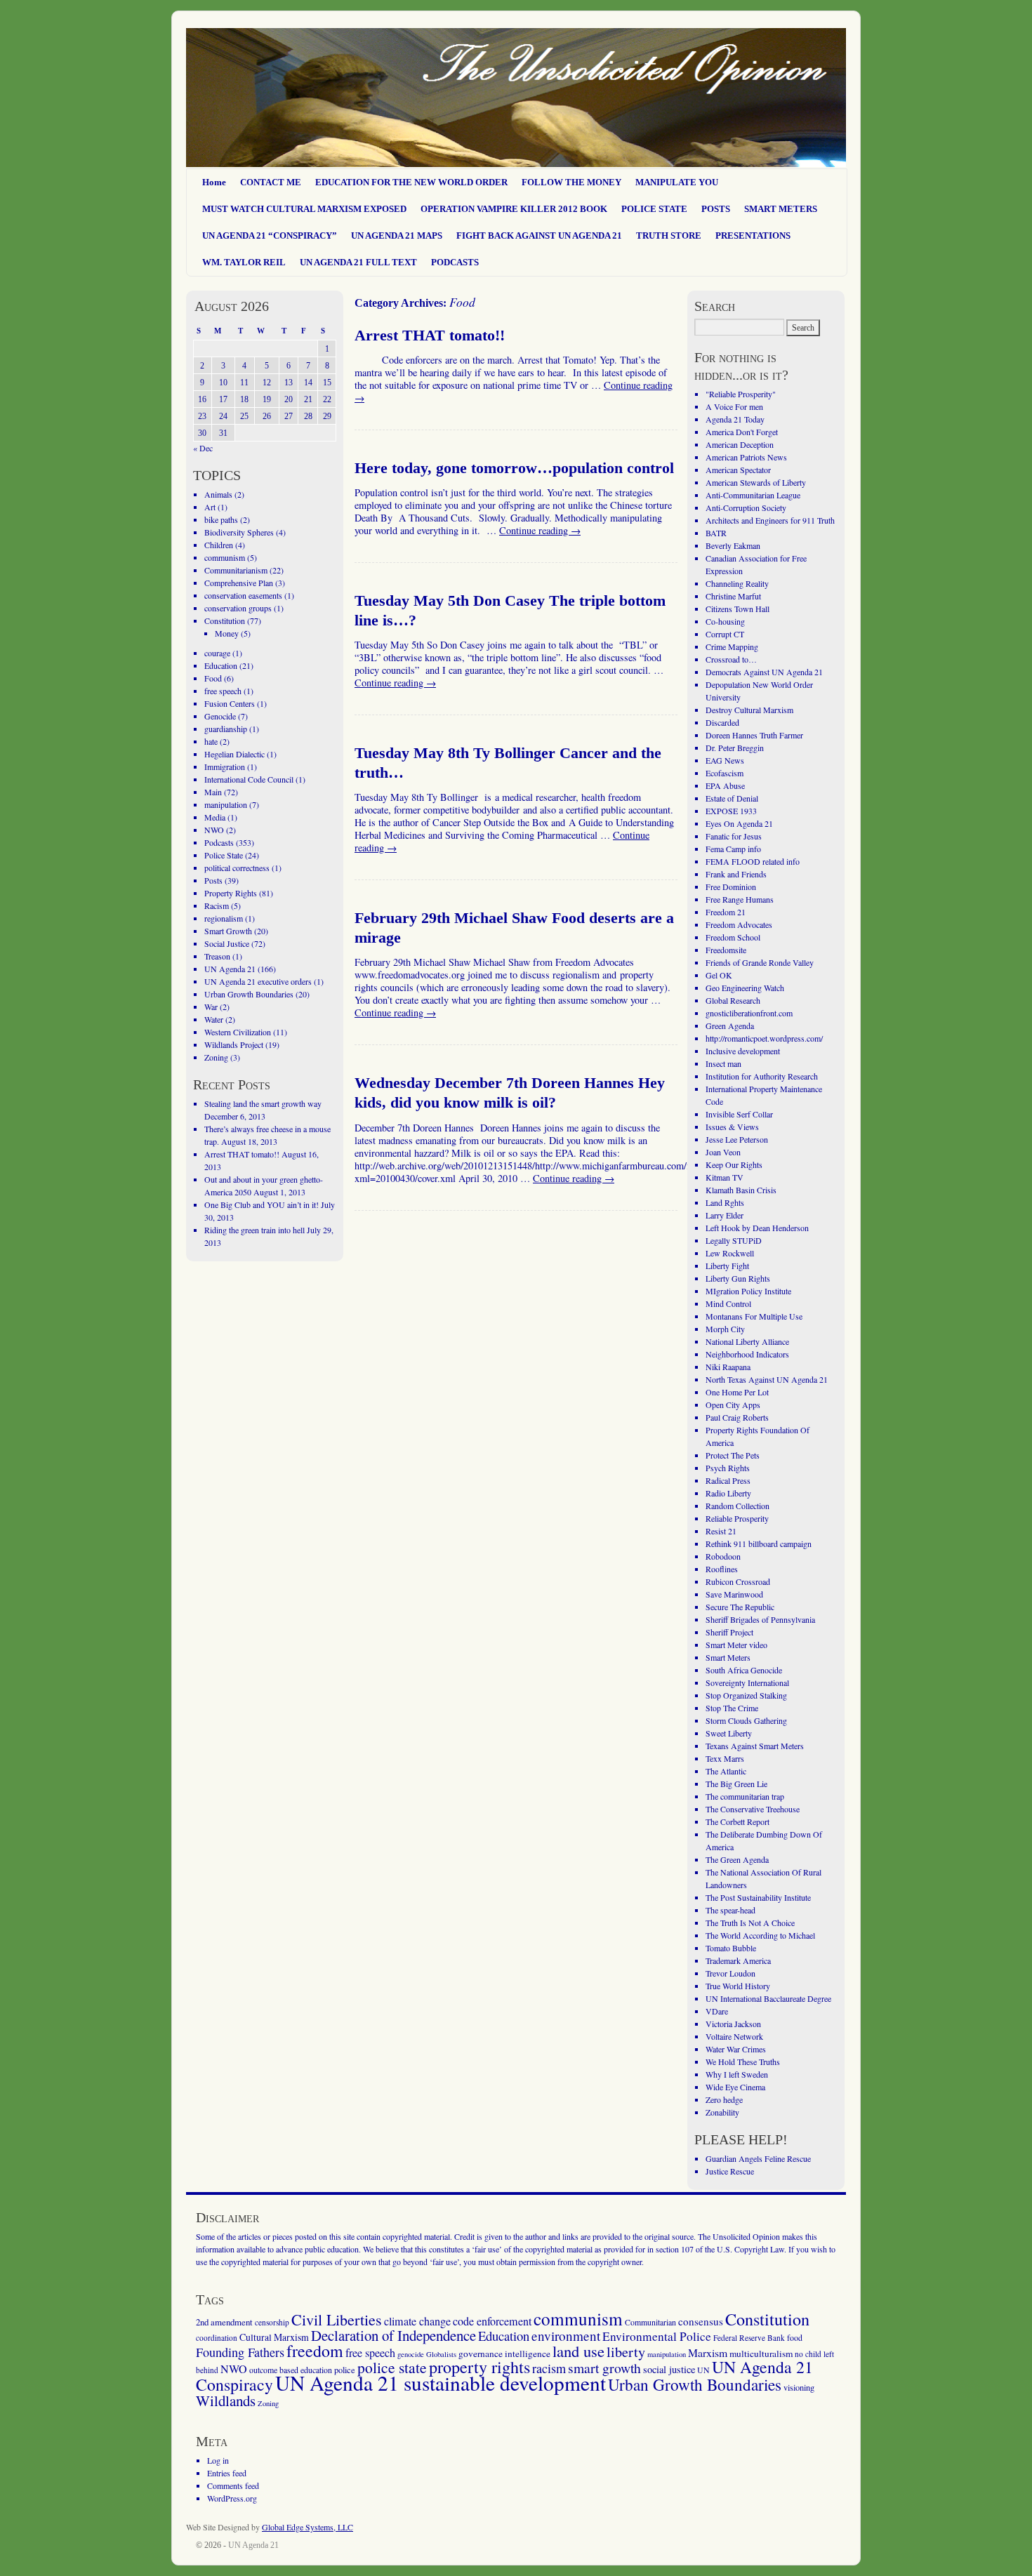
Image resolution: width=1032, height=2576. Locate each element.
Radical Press (728, 1480)
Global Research (733, 1000)
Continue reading (540, 530)
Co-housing (725, 621)
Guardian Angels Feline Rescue (758, 2158)
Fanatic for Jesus (734, 836)
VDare (717, 2011)
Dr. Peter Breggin (735, 748)
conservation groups (238, 608)
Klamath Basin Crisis (741, 1190)
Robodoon (723, 1556)
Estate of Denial (732, 798)
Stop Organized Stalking (746, 1695)
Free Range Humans (740, 899)
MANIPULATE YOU (677, 182)
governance (481, 2353)
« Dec (203, 448)
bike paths (221, 519)
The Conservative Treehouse (753, 1809)
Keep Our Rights (734, 1164)
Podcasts (219, 842)
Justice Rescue (730, 2171)
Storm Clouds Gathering (746, 1720)
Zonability (722, 2112)
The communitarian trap (745, 1796)
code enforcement (492, 2321)
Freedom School (733, 937)
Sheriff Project (729, 1632)
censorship (272, 2322)
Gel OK (719, 975)
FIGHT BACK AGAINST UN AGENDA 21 (539, 235)
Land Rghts (725, 1202)
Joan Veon (723, 1152)
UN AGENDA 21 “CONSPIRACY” (270, 235)
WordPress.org (232, 2498)
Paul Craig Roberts (737, 1417)
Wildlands (226, 2401)
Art (210, 507)
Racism (217, 905)
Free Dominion (731, 887)
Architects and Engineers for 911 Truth (770, 520)
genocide (411, 2354)
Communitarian (650, 2322)
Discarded (722, 722)
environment (566, 2336)
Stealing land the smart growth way (263, 1103)
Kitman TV (725, 1177)
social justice (669, 2369)
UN (703, 2370)
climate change (417, 2321)
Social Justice (227, 943)
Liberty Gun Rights (738, 1278)
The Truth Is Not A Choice (750, 1923)
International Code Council (249, 779)
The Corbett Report (737, 1821)
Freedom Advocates (739, 924)
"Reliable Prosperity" (741, 394)
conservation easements (243, 595)
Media (215, 817)
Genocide (220, 716)
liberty (626, 2352)
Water (214, 1019)
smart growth (604, 2368)
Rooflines (722, 1569)
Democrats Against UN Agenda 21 (764, 672)
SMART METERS (781, 209)
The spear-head (730, 1910)
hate (211, 741)
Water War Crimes (736, 2049)
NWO (214, 830)
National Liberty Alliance (747, 1341)
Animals (218, 494)
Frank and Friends (736, 874)
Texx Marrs (725, 1758)
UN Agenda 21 (230, 969)
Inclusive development (743, 1051)
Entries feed (227, 2473)
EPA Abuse (725, 785)
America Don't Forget (742, 432)
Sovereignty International (747, 1682)
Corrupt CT (725, 634)
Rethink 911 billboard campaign (759, 1543)
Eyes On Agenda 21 (739, 823)
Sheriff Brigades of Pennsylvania (760, 1619)
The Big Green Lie (736, 1784)
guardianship (226, 729)
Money (227, 633)
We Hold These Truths (743, 2062)
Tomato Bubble (731, 1948)
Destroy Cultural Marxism (749, 710)
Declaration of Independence (393, 2335)
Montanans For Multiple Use (754, 1316)
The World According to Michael (760, 1935)
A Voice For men (734, 406)
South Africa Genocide (744, 1670)
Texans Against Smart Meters (755, 1746)
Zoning (216, 1057)
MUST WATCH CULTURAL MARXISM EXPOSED (304, 209)
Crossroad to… (731, 659)
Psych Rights (728, 1468)
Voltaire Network (734, 2036)
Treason (217, 956)
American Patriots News (746, 457)
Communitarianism (236, 570)
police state (392, 2367)
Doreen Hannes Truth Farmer (754, 735)
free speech (223, 691)
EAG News (725, 760)
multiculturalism (761, 2353)
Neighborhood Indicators (747, 1354)
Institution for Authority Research (762, 1076)
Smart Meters (728, 1657)
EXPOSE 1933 (731, 811)
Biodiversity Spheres (239, 532)
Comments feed (233, 2485)
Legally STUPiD (734, 1240)
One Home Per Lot (737, 1392)
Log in (218, 2460)
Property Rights (231, 893)
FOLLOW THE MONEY (571, 182)
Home (214, 182)
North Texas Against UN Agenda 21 (767, 1379)
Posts (213, 880)
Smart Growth (228, 931)
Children (219, 545)
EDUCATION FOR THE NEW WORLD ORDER (411, 182)
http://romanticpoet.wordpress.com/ (764, 1038)
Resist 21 (721, 1531)
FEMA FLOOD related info (753, 861)
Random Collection (737, 1506)
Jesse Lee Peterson (737, 1139)
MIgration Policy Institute (748, 1291)
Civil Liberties (337, 2319)
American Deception (740, 444)
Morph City (725, 1329)
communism (225, 557)
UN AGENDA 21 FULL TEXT (358, 262)
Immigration (225, 766)
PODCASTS (455, 262)
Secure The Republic (740, 1607)
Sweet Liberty (729, 1733)
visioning (799, 2388)
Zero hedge (724, 2099)
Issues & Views (732, 1127)
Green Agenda (730, 1025)
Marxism (708, 2352)
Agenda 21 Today (735, 419)
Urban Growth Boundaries (249, 994)
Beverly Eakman (733, 545)
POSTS (716, 209)
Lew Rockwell (730, 1253)
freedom (315, 2351)
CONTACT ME (271, 182)
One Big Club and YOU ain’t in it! (262, 1204)
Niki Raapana (728, 1367)
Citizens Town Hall (737, 609)
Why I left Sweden (737, 2074)
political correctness (237, 868)
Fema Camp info (733, 849)
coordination (217, 2338)
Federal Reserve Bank (749, 2338)
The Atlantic (726, 1771)
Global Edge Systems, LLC (307, 2527)
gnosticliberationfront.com (749, 1013)
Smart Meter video (736, 1645)
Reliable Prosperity (737, 1518)
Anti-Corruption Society (746, 507)
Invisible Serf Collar (739, 1114)
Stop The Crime (732, 1708)
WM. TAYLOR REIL (244, 262)
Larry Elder (725, 1215)
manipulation (226, 804)
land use (578, 2351)
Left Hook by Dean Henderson (757, 1228)
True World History (738, 1986)
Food (213, 678)
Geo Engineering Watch (745, 988)
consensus (701, 2321)
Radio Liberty (728, 1493)
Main (213, 792)
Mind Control (728, 1303)
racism (549, 2368)
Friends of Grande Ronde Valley (760, 962)
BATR (716, 533)
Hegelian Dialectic (234, 754)
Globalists (441, 2354)
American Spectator (738, 470)
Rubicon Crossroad (738, 1581)
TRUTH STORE (669, 235)
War (211, 1007)
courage (217, 653)
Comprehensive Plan (239, 583)
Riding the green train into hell (254, 1230)
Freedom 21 (726, 912)
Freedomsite (726, 950)
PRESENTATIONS (753, 235)
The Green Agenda (737, 1859)
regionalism (224, 918)
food (795, 2337)
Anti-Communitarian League (753, 495)
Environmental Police (657, 2336)
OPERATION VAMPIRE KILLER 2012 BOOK (514, 209)
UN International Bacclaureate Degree (768, 1998)
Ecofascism (725, 773)
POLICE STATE (654, 209)
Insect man (723, 1063)
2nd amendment (224, 2322)
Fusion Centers (230, 703)
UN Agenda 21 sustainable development (441, 2383)
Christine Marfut (733, 596)
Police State (224, 855)
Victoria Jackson (733, 2024)
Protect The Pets (733, 1455)
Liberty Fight (727, 1266)
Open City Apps (733, 1405)
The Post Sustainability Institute (758, 1897)
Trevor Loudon (730, 1973)
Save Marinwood (734, 1594)
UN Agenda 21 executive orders (258, 981)
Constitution (225, 620)
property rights (479, 2367)
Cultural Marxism (274, 2337)
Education (221, 665)
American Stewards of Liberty (756, 482)
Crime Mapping (732, 646)
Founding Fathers (240, 2352)
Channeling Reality (737, 583)
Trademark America (738, 1960)
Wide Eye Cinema (735, 2087)
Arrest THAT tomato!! (430, 336)
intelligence (528, 2353)
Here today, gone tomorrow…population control (514, 468)
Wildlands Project (234, 1044)
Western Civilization (238, 1032)
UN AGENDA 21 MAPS (397, 235)
